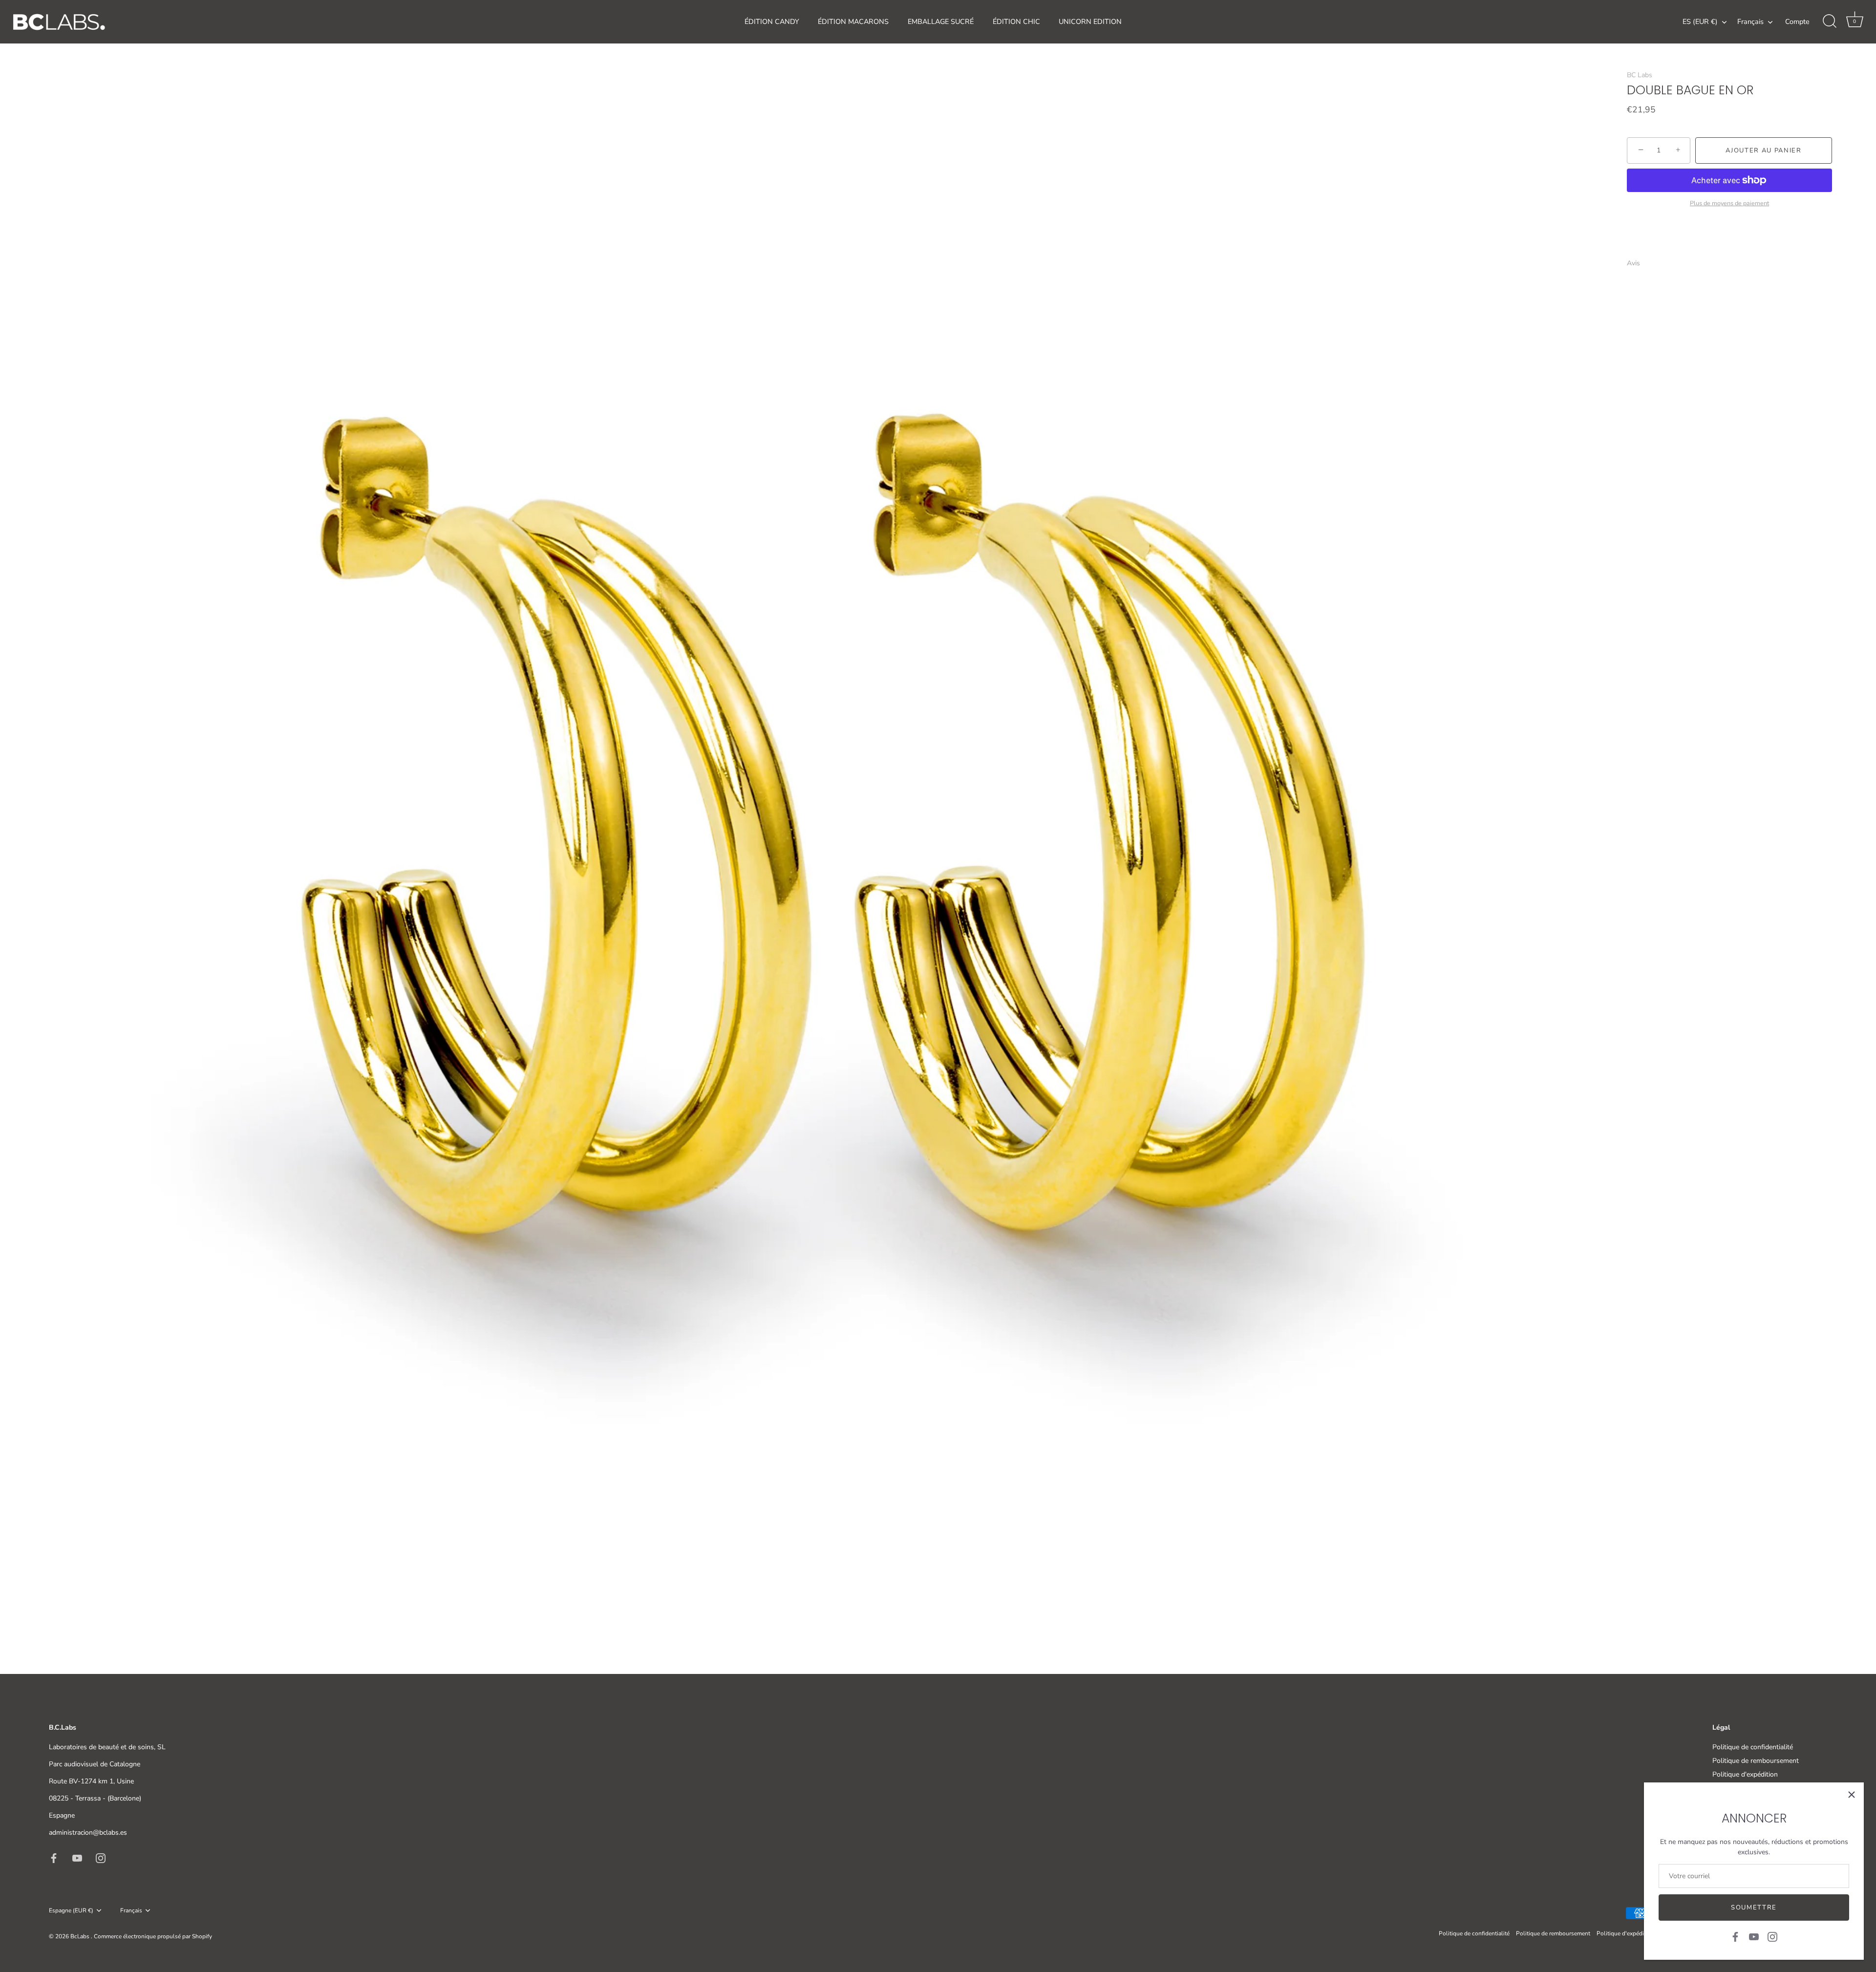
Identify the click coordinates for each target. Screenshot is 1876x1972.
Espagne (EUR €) (71, 1911)
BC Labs (1640, 75)
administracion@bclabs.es (88, 1833)
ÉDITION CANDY (772, 21)
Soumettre (1754, 1908)
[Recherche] (1830, 21)
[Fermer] (1852, 1795)
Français (1750, 21)
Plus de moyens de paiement (1729, 203)
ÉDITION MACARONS (853, 21)
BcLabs (81, 1936)
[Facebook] (1735, 1936)
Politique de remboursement (1756, 1761)
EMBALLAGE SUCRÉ (941, 21)
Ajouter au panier (1764, 150)
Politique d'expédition (1745, 1774)
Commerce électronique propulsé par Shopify (153, 1936)
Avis (1633, 263)
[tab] (1638, 263)
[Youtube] (1754, 1936)
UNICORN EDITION (1090, 21)
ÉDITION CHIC (1016, 21)
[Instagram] (1772, 1936)
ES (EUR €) (1700, 21)
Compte (1797, 21)
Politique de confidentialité (1753, 1747)
